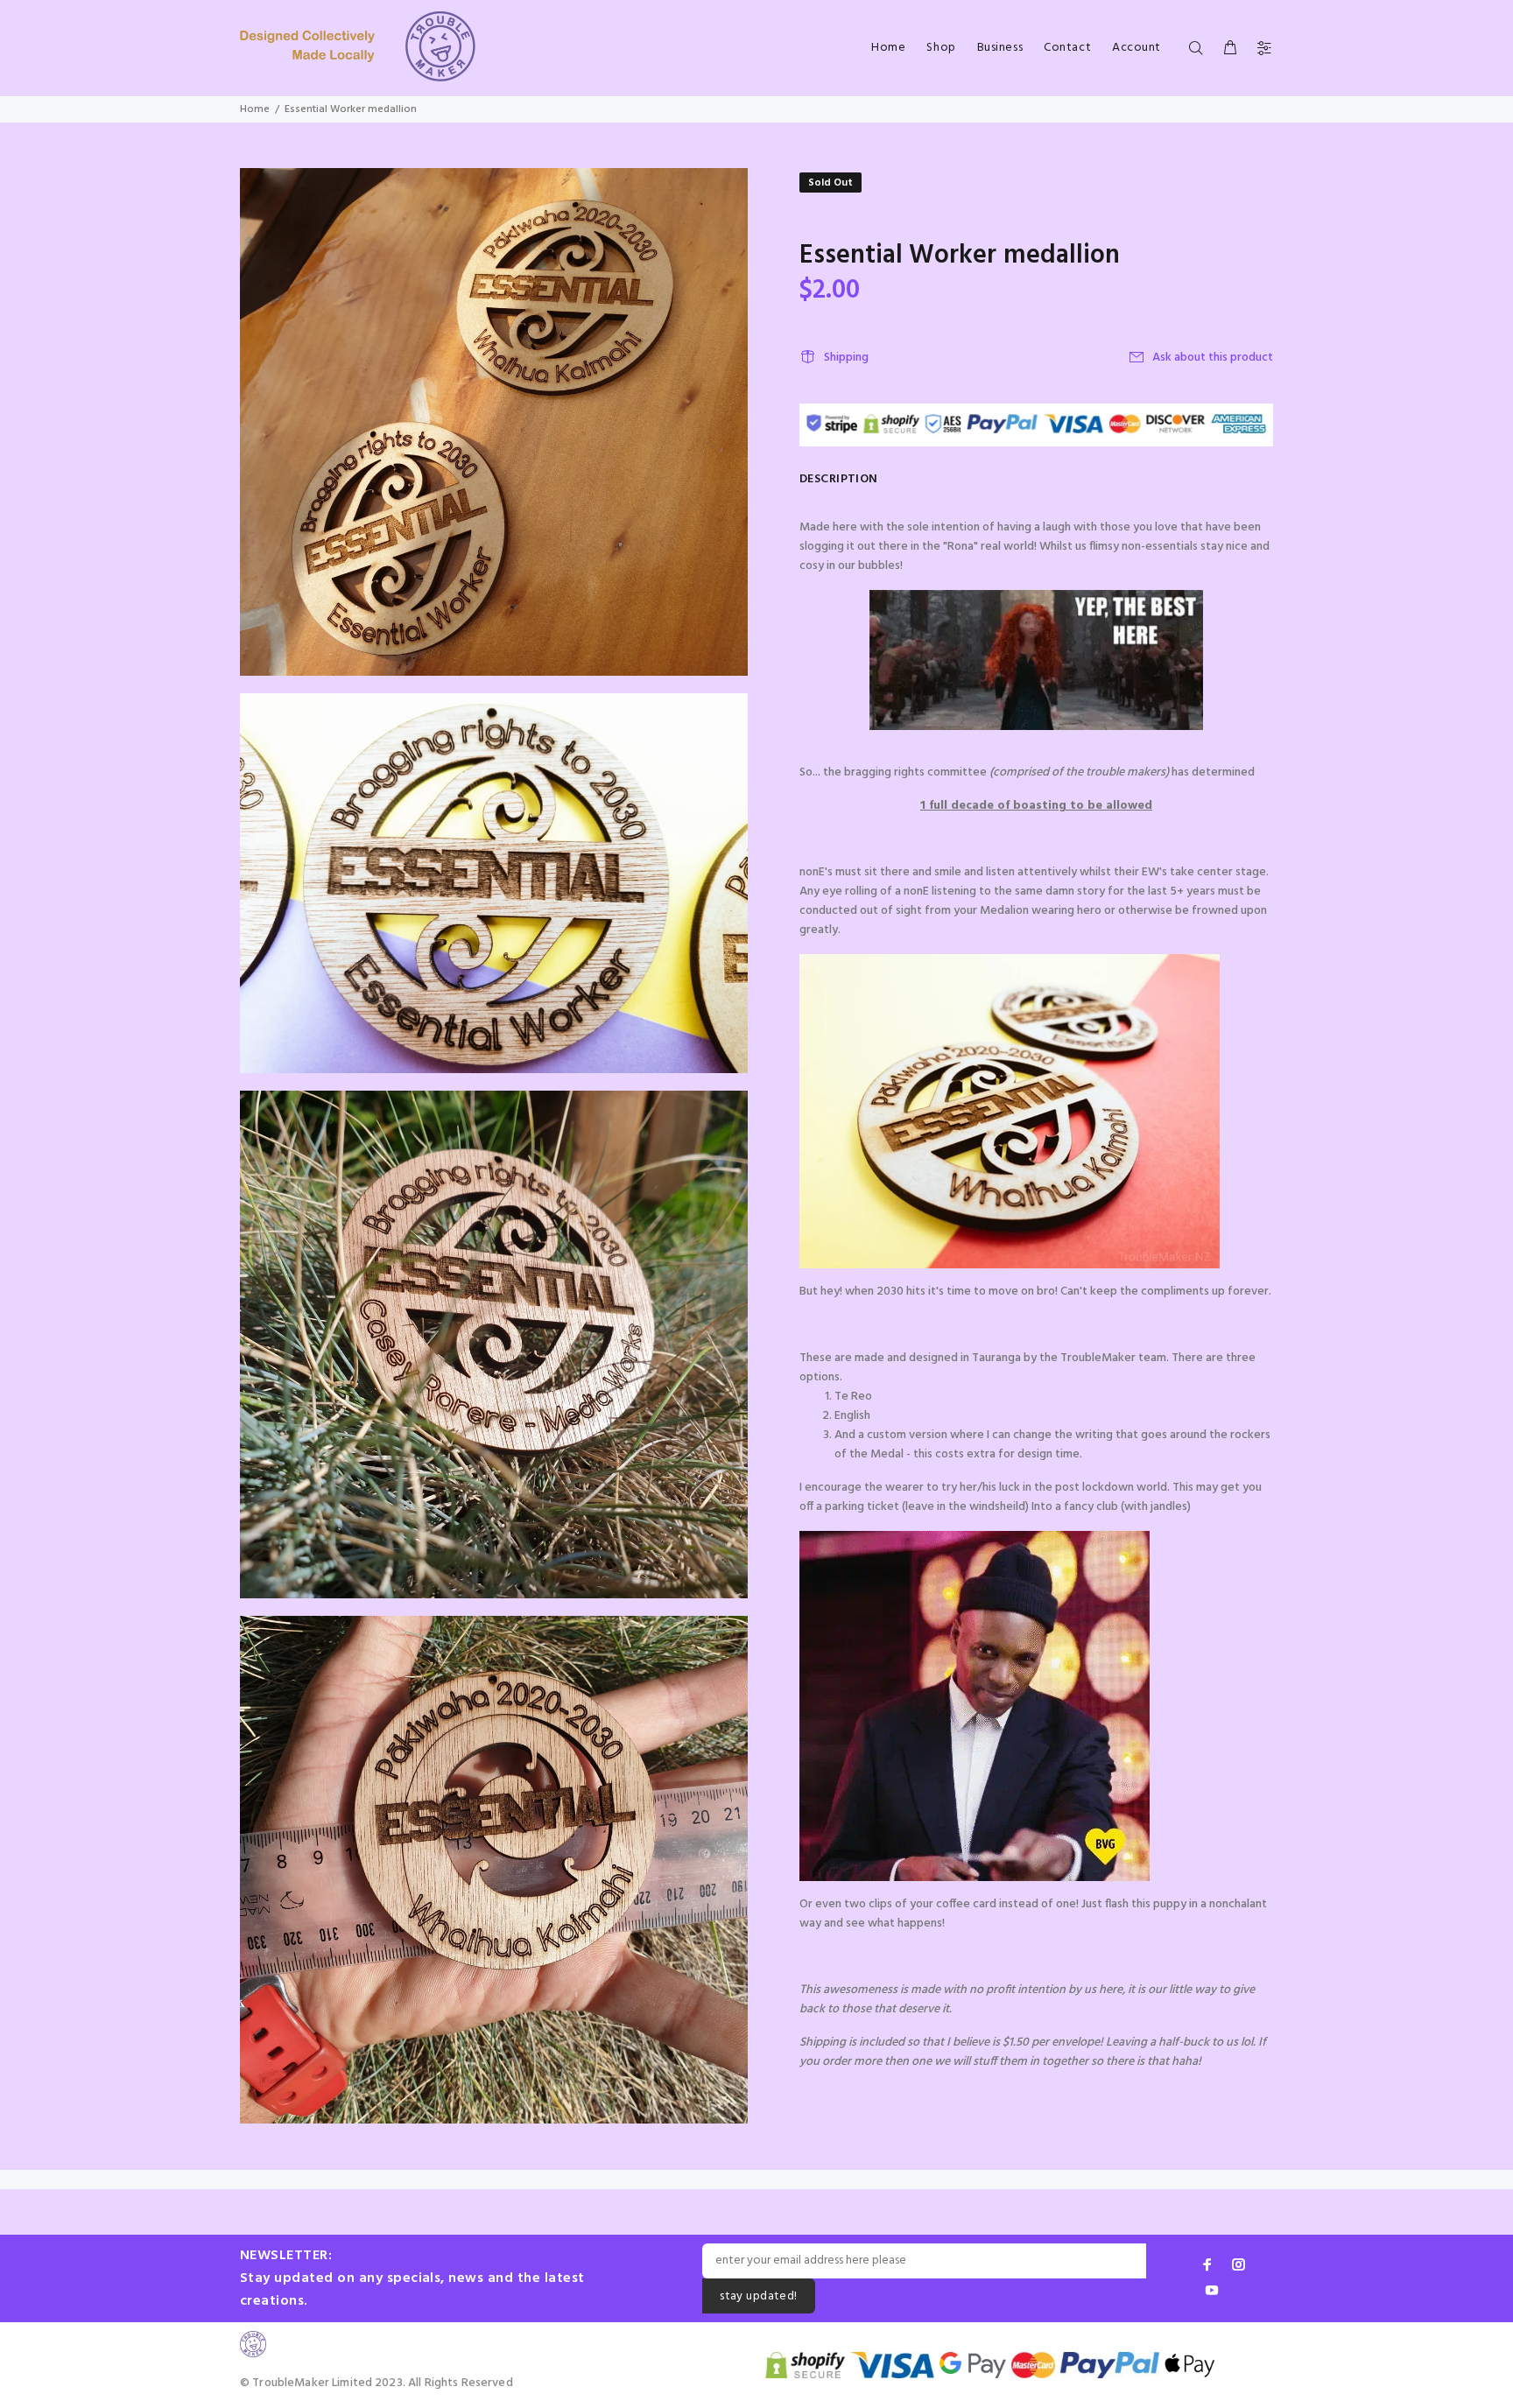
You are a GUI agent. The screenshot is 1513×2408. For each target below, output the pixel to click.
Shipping (846, 358)
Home (255, 109)
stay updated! (758, 2296)
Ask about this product (1213, 358)
